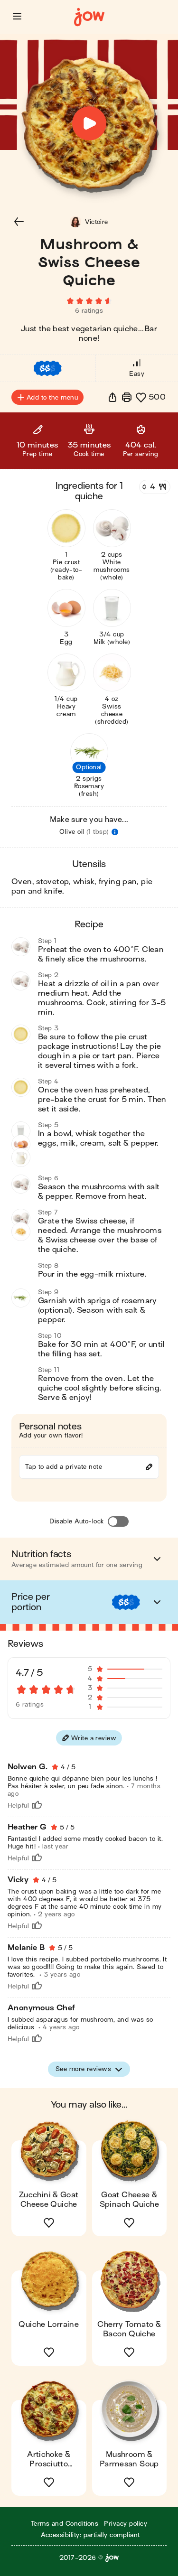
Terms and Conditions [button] (65, 2524)
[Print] (127, 397)
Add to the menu (52, 397)
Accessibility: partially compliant (90, 2535)
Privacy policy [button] (126, 2524)
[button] (17, 16)
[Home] (89, 17)
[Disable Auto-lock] (118, 1521)
